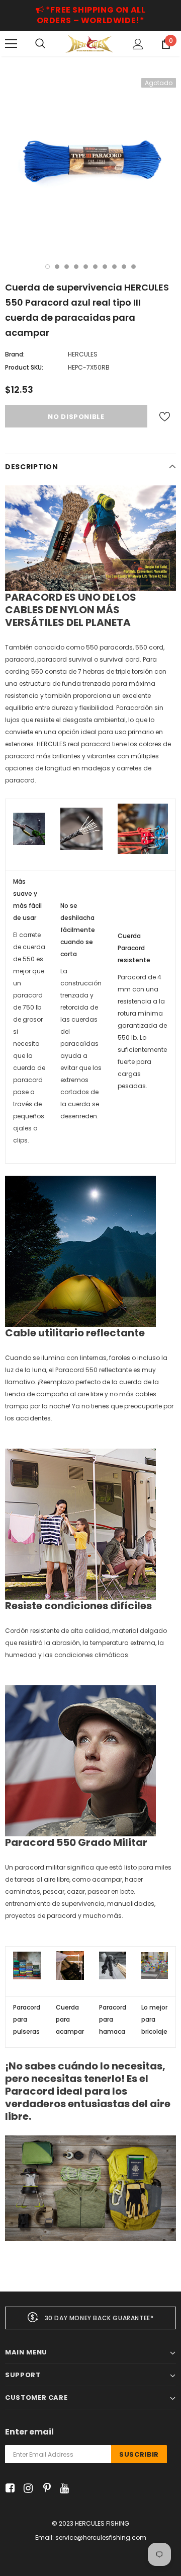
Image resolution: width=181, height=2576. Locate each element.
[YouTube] (63, 2489)
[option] (90, 164)
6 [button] (95, 267)
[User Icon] (138, 44)
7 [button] (105, 267)
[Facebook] (8, 2489)
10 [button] (133, 267)
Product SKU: (24, 367)
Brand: (15, 354)
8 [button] (114, 267)
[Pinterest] (44, 2489)
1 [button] (48, 267)
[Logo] (89, 44)
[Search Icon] (40, 44)
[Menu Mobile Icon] (11, 44)
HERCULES (83, 354)
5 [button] (86, 267)
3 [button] (67, 267)
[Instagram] (26, 2489)
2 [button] (57, 267)
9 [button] (124, 267)
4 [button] (76, 267)
